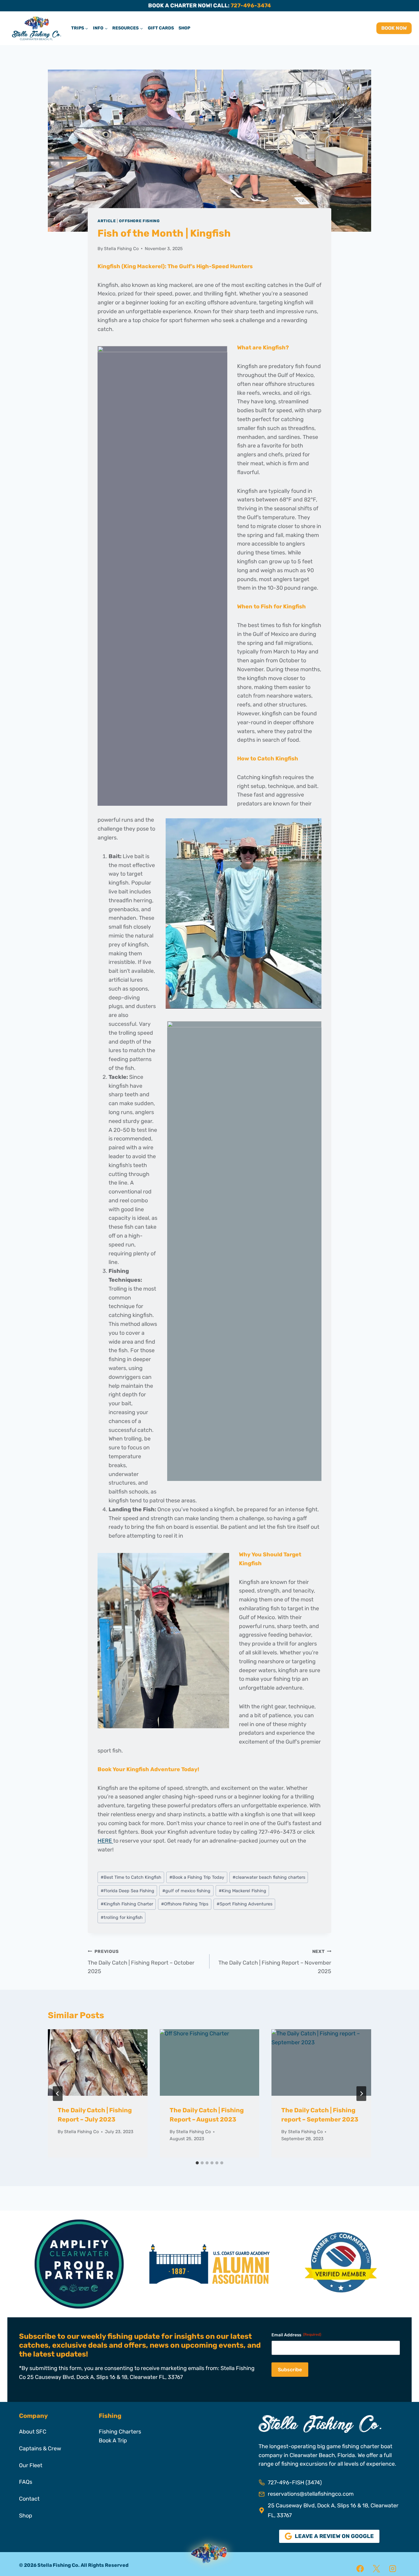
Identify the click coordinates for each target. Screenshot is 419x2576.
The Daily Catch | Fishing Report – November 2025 (275, 1962)
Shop (184, 28)
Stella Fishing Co (121, 249)
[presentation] (98, 2062)
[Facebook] (360, 2569)
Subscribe (290, 2370)
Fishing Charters (120, 2432)
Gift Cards (161, 28)
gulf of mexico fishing (186, 1891)
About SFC (33, 2432)
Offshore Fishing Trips (185, 1904)
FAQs (26, 2482)
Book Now (394, 28)
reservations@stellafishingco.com (311, 2494)
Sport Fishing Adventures (244, 1904)
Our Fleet (31, 2465)
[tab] (197, 2163)
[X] (376, 2569)
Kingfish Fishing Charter (127, 1904)
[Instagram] (393, 2569)
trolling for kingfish (122, 1918)
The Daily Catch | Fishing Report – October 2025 (141, 1962)
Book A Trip (113, 2441)
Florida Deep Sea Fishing (127, 1891)
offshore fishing (139, 221)
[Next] (361, 2094)
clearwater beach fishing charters (269, 1877)
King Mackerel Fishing (242, 1891)
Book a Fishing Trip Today (197, 1877)
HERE (105, 1841)
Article (107, 221)
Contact (29, 2499)
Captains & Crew (40, 2449)
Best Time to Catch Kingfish (131, 1877)
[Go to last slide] (58, 2094)
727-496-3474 (251, 6)
